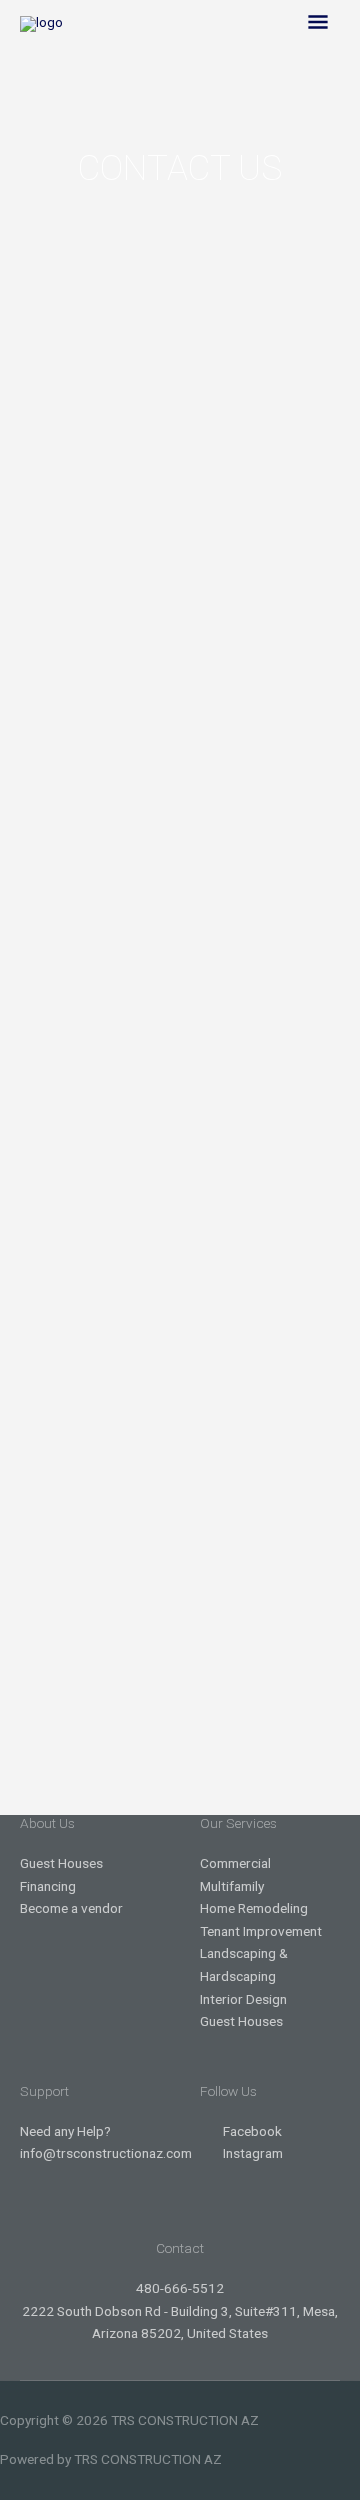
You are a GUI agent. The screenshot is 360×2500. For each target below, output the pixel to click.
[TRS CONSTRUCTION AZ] (41, 24)
